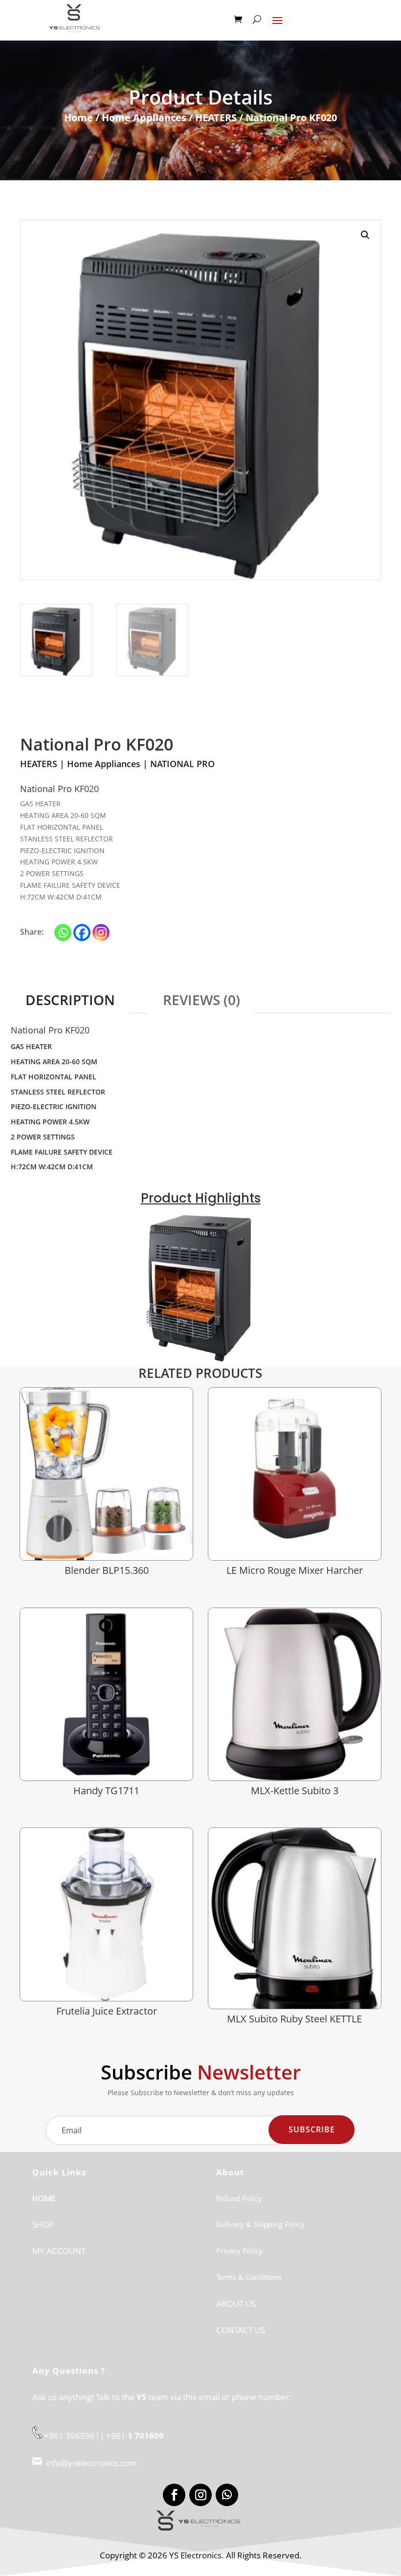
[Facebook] (82, 933)
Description (70, 1000)
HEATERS (216, 118)
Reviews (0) (201, 1000)
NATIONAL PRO (182, 764)
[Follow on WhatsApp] (227, 2495)
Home (78, 118)
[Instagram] (101, 933)
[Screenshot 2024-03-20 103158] (200, 1359)
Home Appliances (144, 118)
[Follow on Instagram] (200, 2495)
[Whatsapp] (63, 933)
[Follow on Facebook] (174, 2495)
